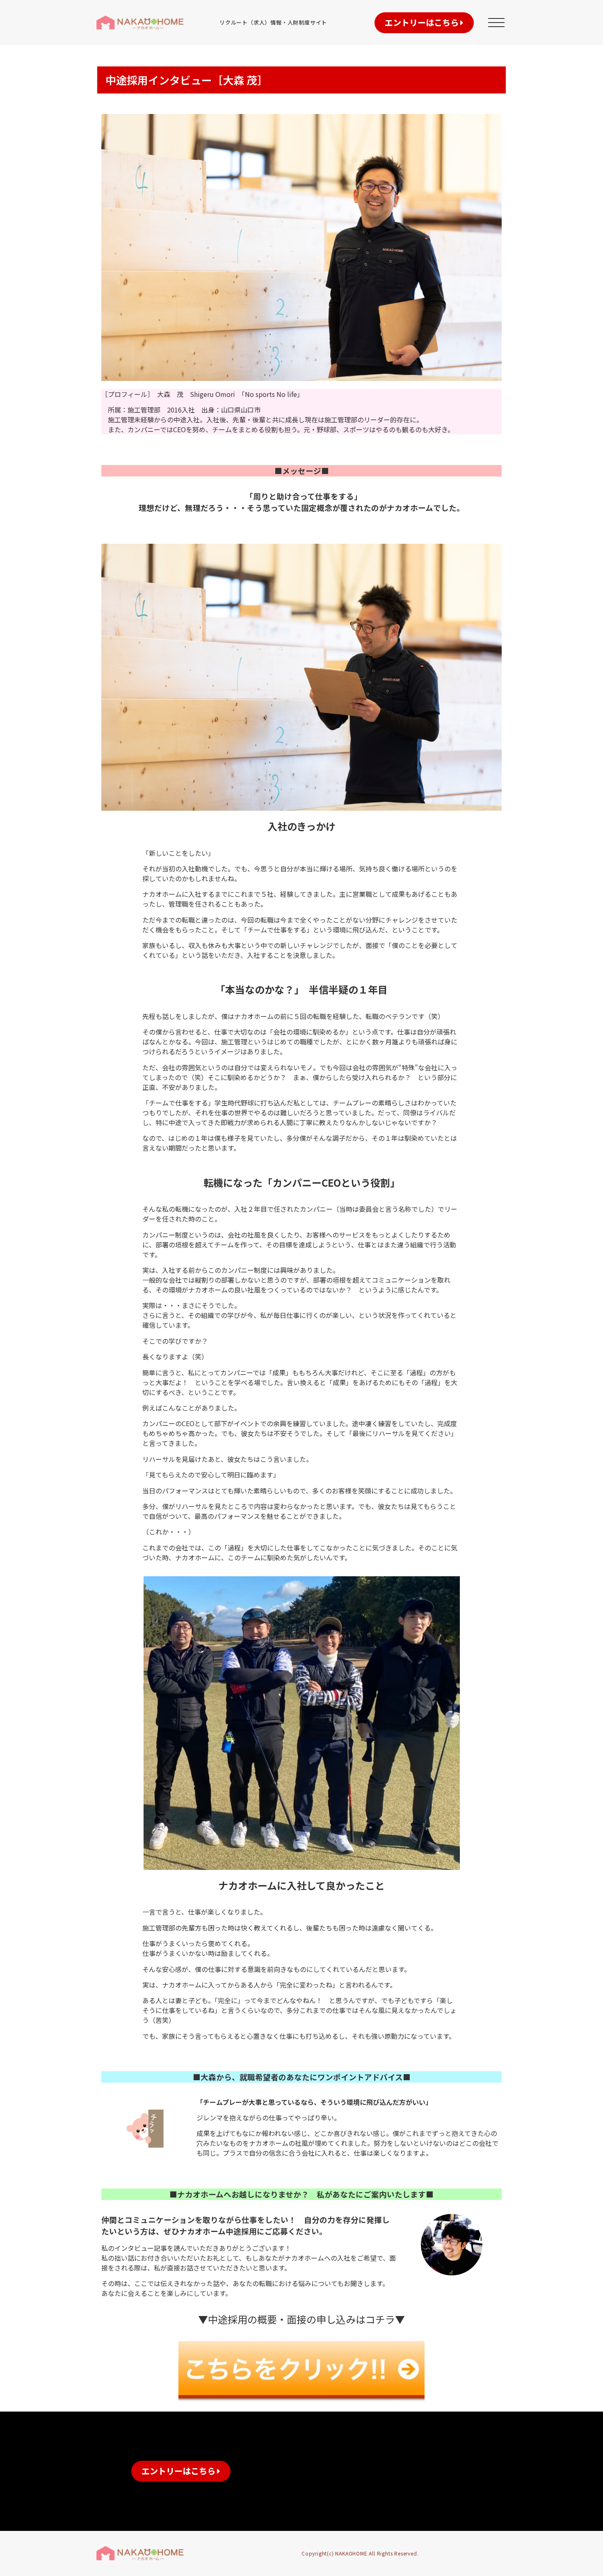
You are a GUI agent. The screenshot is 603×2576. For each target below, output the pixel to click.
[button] (424, 23)
